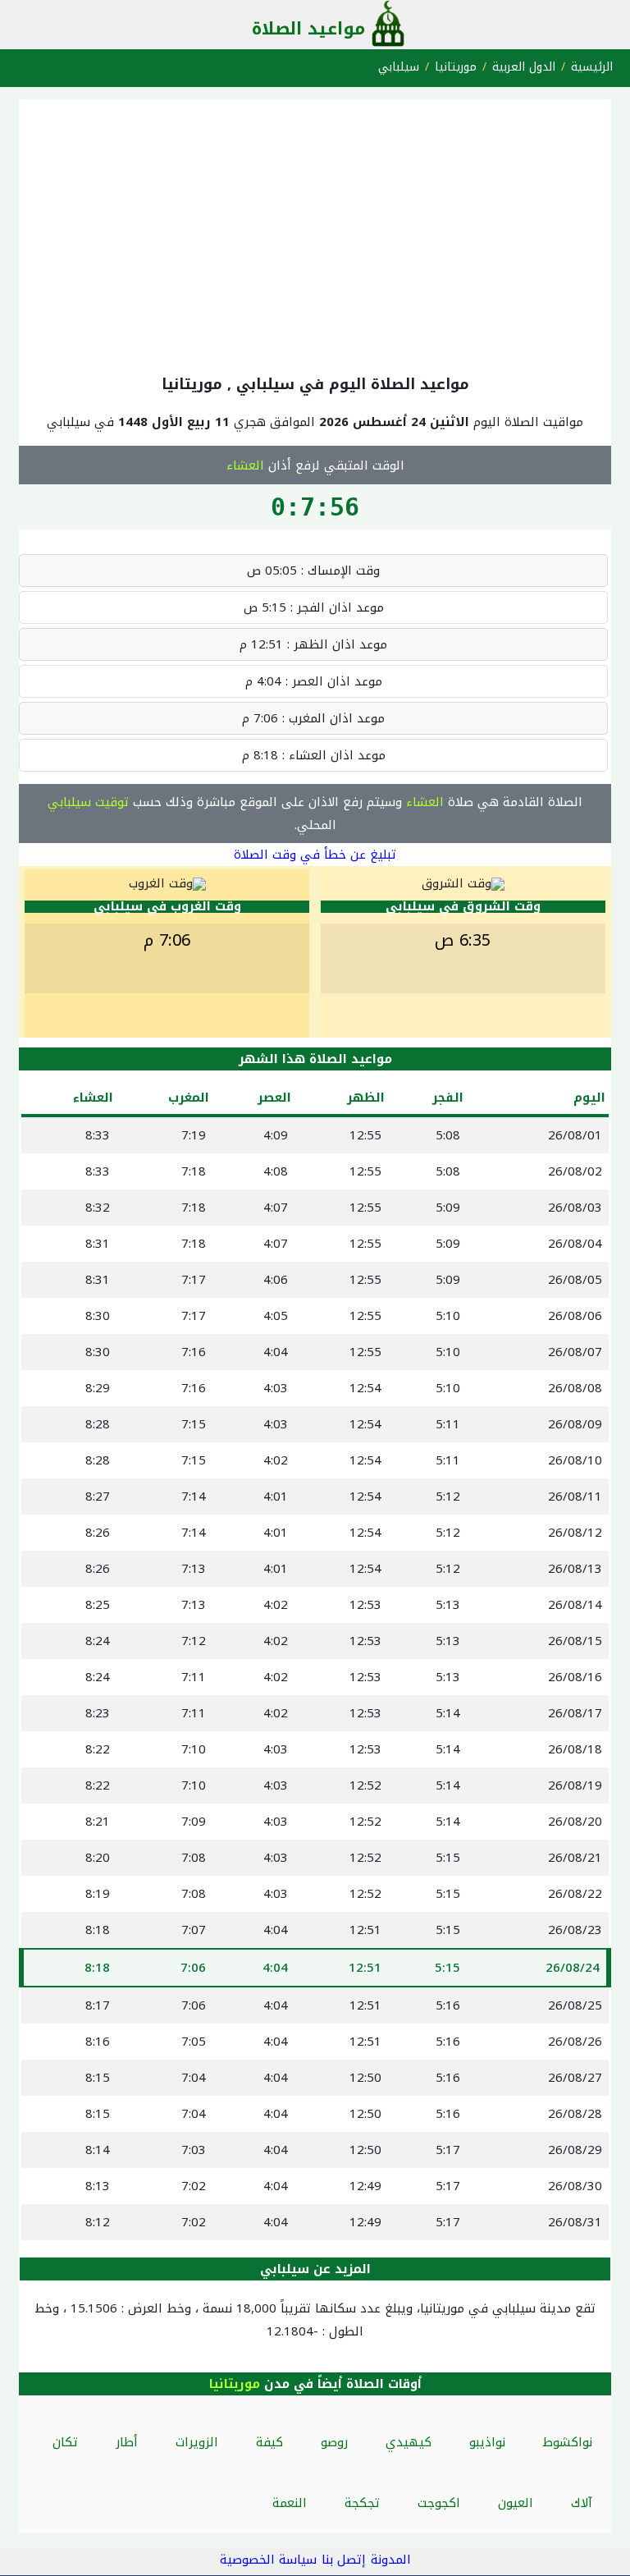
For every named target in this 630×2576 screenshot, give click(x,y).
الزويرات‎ (197, 2442)
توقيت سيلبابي (88, 802)
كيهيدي (409, 2442)
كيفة (269, 2442)
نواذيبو (487, 2442)
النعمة (290, 2503)
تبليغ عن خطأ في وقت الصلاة (315, 855)
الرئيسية (592, 67)
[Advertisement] (315, 233)
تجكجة (362, 2503)
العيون (516, 2503)
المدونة (391, 2560)
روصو (334, 2442)
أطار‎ (127, 2442)
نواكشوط (568, 2442)
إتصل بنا (344, 2560)
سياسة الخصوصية (268, 2560)
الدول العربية (524, 67)
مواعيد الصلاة (308, 29)
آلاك (582, 2503)
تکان (65, 2442)
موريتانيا (456, 67)
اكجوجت (439, 2503)
